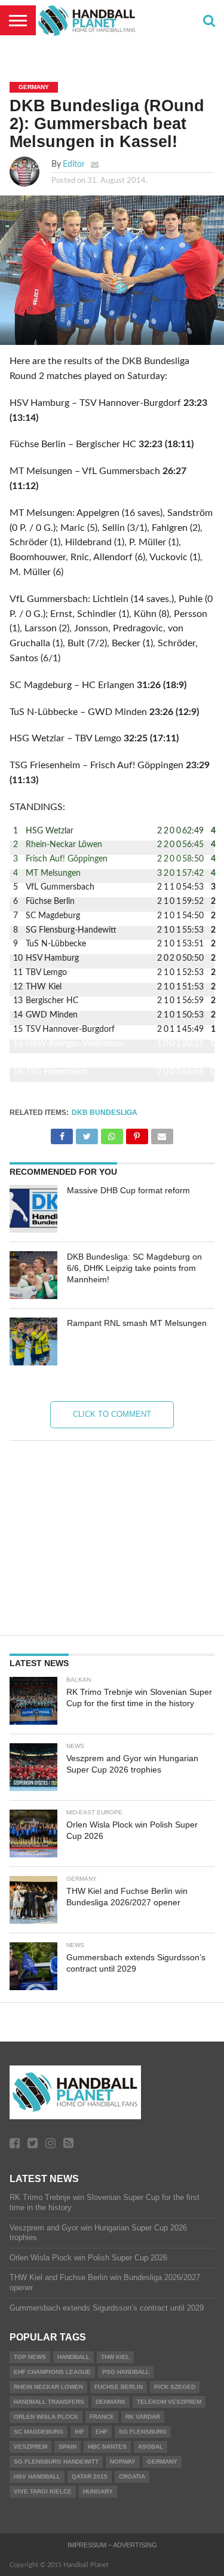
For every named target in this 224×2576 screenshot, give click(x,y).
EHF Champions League (52, 2372)
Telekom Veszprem (169, 2402)
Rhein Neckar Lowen (48, 2387)
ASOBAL (151, 2447)
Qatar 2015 (90, 2476)
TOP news (30, 2357)
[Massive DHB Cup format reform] (33, 1209)
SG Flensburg (143, 2432)
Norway (123, 2462)
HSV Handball (37, 2476)
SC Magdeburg (39, 2432)
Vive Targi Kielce (43, 2491)
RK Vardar (143, 2417)
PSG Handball (126, 2372)
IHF (79, 2432)
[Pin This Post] (137, 1133)
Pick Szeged (175, 2387)
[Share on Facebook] (62, 1133)
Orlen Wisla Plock (46, 2417)
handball (73, 2357)
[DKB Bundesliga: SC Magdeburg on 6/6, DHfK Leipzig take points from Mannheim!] (33, 1275)
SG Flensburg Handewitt (56, 2462)
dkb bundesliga (105, 1113)
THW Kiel (115, 2357)
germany (162, 2462)
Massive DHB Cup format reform (128, 1190)
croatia (132, 2476)
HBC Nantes (107, 2447)
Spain (67, 2447)
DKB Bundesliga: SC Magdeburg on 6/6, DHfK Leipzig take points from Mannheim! (134, 1268)
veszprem (30, 2447)
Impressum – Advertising (112, 2545)
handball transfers (49, 2402)
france (102, 2417)
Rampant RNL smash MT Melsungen (137, 1323)
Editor (74, 164)
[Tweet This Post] (87, 1133)
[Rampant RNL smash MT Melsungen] (33, 1342)
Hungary (98, 2491)
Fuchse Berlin (119, 2387)
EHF (102, 2432)
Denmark (111, 2402)
